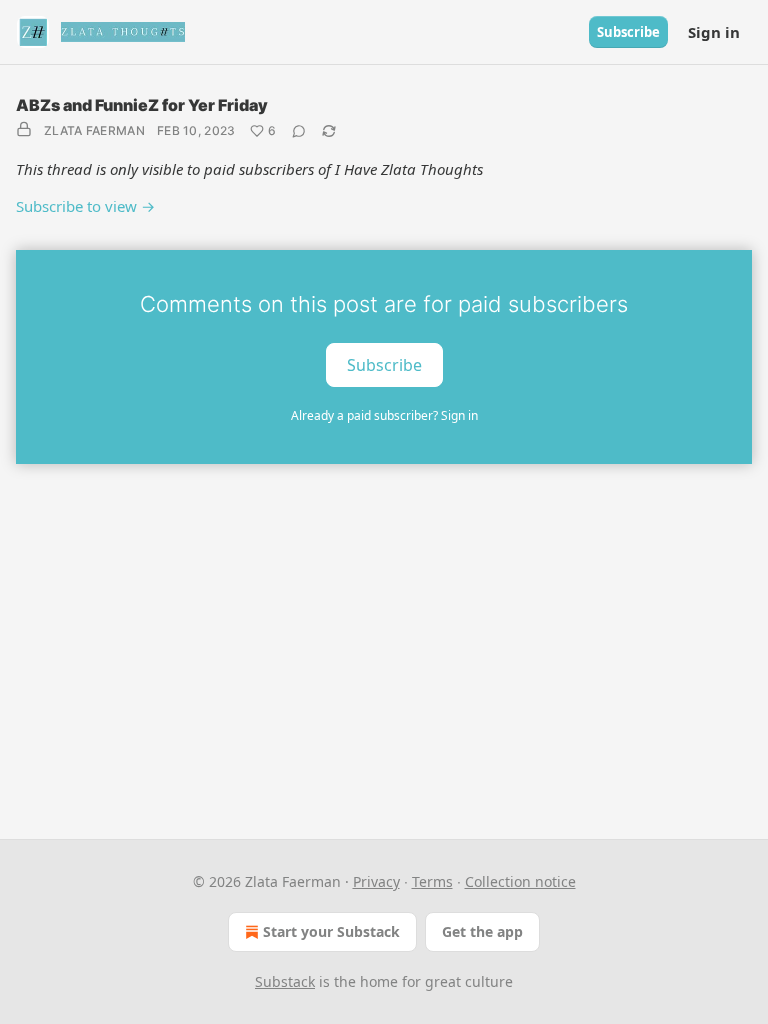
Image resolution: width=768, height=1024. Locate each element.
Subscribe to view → (85, 206)
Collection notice (520, 881)
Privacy (376, 881)
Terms (432, 881)
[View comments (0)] (299, 131)
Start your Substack (331, 931)
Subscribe (628, 32)
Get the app (482, 931)
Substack (285, 981)
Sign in (714, 32)
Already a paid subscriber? (384, 415)
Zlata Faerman (94, 130)
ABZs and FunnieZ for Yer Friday (142, 105)
